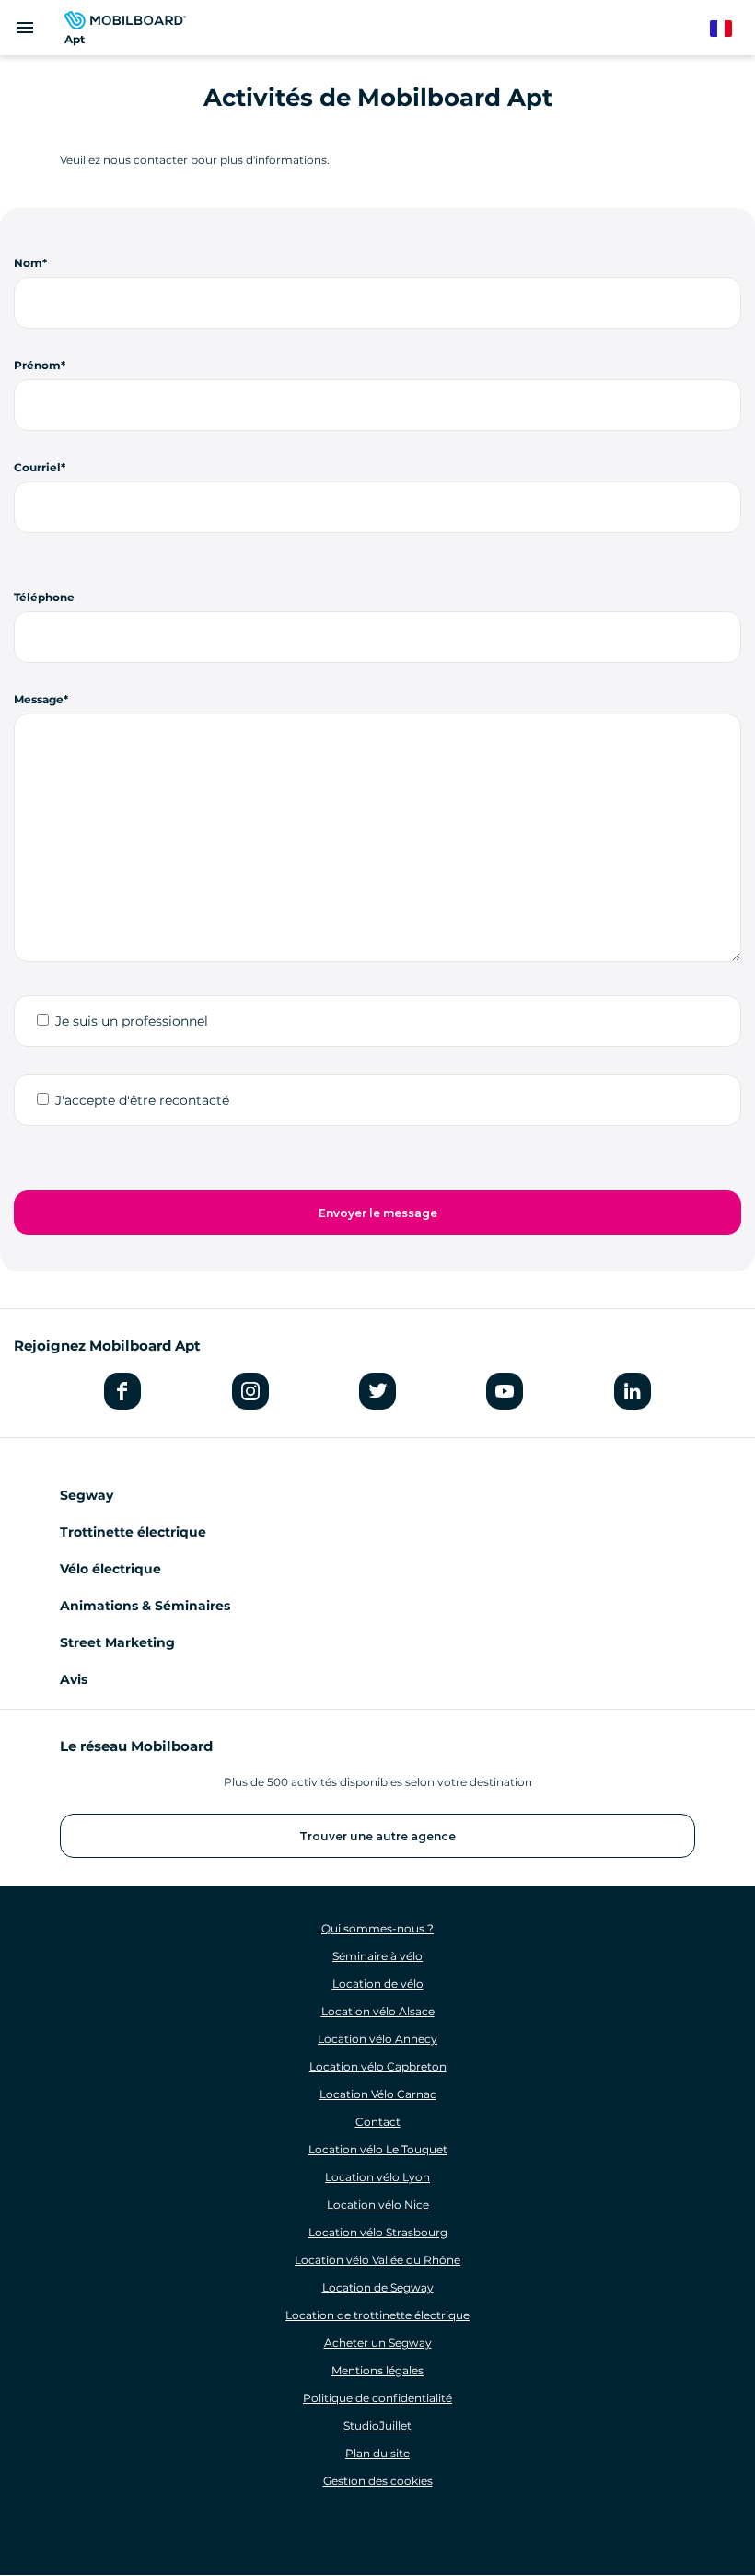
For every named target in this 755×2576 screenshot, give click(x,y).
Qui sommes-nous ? (377, 1928)
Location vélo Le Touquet (378, 2149)
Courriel (37, 467)
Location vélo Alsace (378, 2011)
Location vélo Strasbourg (378, 2232)
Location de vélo (378, 1984)
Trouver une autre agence (377, 1836)
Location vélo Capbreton (378, 2066)
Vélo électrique (110, 1569)
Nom (28, 263)
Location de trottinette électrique (377, 2315)
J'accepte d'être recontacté (142, 1100)
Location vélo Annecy (377, 2039)
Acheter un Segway (378, 2343)
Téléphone (44, 597)
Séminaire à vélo (377, 1956)
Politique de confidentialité (377, 2398)
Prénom (37, 365)
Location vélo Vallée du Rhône (377, 2260)
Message (39, 699)
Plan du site (377, 2453)
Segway (87, 1495)
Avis (74, 1679)
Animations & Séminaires (145, 1606)
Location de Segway (378, 2287)
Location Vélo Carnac (378, 2094)
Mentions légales (377, 2370)
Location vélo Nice (378, 2205)
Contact (378, 2122)
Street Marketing (117, 1642)
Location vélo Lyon (377, 2177)
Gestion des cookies (378, 2481)
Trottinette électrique (133, 1532)
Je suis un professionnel (132, 1021)
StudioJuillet (377, 2425)
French (730, 29)
